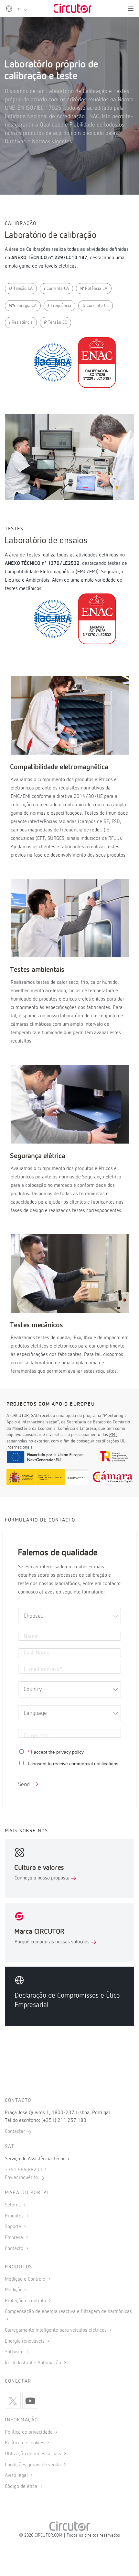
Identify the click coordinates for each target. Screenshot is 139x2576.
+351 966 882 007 (26, 2170)
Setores (13, 2205)
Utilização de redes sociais (34, 2454)
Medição (14, 2290)
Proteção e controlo (26, 2301)
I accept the (56, 1752)
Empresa (15, 2238)
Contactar (16, 2132)
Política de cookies (25, 2443)
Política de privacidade (29, 2432)
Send (24, 1785)
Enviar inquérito (22, 2178)
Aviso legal (17, 2476)
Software (15, 2352)
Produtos (15, 2216)
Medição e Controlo (26, 2279)
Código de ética (22, 2487)
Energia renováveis (25, 2341)
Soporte (14, 2227)
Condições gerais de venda (33, 2465)
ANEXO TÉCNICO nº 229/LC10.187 (49, 258)
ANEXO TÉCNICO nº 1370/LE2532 (42, 564)
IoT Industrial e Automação (34, 2363)
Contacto (15, 2249)
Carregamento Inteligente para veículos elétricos (56, 2330)
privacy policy (70, 1752)
